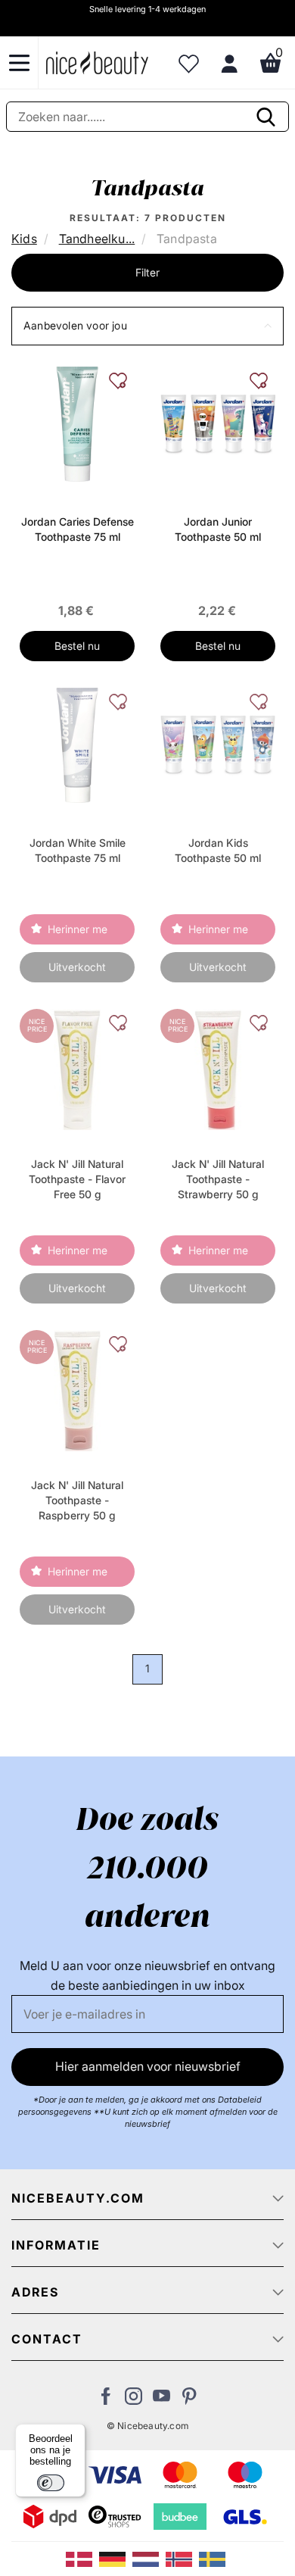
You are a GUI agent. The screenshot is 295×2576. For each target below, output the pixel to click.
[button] (147, 326)
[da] (82, 2558)
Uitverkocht (77, 967)
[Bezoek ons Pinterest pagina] (189, 2400)
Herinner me (78, 929)
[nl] (149, 2558)
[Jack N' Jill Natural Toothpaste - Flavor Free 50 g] (77, 1068)
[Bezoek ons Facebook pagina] (106, 2400)
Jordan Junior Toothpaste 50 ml (218, 529)
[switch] (51, 2483)
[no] (182, 2558)
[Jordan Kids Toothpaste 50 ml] (218, 744)
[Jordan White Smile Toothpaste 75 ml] (77, 744)
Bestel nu (77, 646)
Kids (24, 239)
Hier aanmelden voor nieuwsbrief (148, 2066)
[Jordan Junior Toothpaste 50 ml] (218, 423)
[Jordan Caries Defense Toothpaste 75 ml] (77, 423)
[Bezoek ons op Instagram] (134, 2400)
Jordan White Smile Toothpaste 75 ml (78, 850)
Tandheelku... (97, 239)
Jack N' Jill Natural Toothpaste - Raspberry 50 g (77, 1500)
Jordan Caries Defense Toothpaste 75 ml (78, 529)
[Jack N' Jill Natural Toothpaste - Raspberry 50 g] (77, 1389)
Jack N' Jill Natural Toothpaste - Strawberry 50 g (218, 1179)
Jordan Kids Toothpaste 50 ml (218, 850)
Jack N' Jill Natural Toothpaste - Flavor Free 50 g (77, 1179)
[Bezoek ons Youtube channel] (161, 2400)
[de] (116, 2558)
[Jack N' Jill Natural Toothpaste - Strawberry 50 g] (217, 1068)
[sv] (214, 2558)
